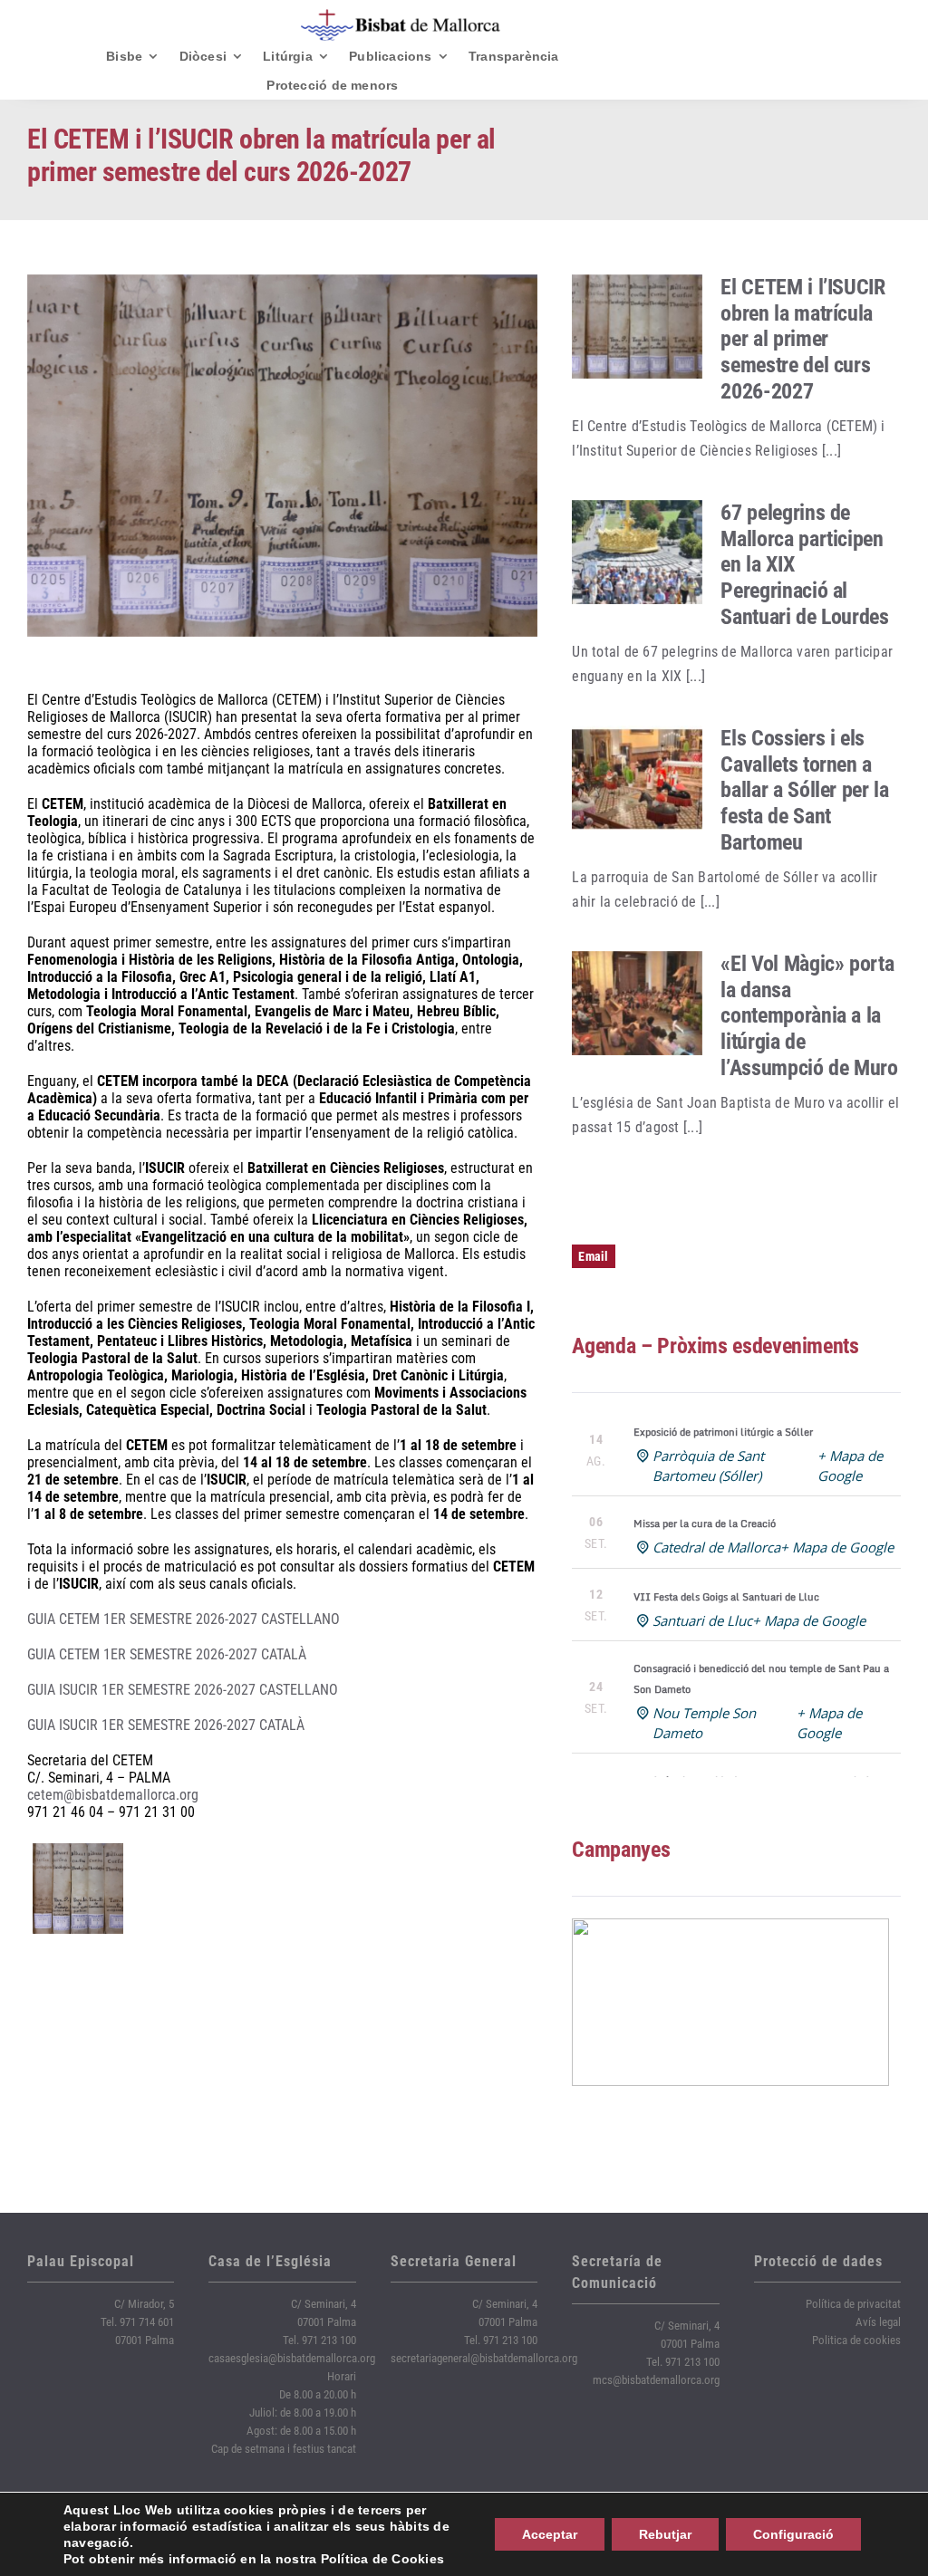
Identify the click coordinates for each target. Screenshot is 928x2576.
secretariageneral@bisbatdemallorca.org (484, 2358)
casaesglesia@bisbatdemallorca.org (292, 2358)
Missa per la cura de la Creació (705, 1523)
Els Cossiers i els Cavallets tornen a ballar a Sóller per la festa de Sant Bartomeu (804, 790)
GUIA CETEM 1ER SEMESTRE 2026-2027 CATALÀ (167, 1654)
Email (593, 1256)
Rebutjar (665, 2534)
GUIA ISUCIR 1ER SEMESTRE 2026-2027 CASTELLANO (183, 1690)
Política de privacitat (853, 2304)
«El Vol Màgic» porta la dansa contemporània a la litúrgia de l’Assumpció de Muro (809, 1016)
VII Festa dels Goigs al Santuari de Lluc (726, 1597)
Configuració (793, 2534)
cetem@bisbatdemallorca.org (113, 1795)
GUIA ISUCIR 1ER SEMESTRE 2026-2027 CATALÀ (166, 1725)
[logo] (401, 16)
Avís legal (878, 2322)
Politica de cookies (856, 2340)
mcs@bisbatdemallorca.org (656, 2380)
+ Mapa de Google (837, 1547)
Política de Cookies (383, 2559)
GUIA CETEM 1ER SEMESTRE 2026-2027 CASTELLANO (184, 1619)
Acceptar (550, 2534)
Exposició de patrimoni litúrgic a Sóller (723, 1432)
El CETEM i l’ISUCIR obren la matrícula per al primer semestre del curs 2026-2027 (802, 339)
